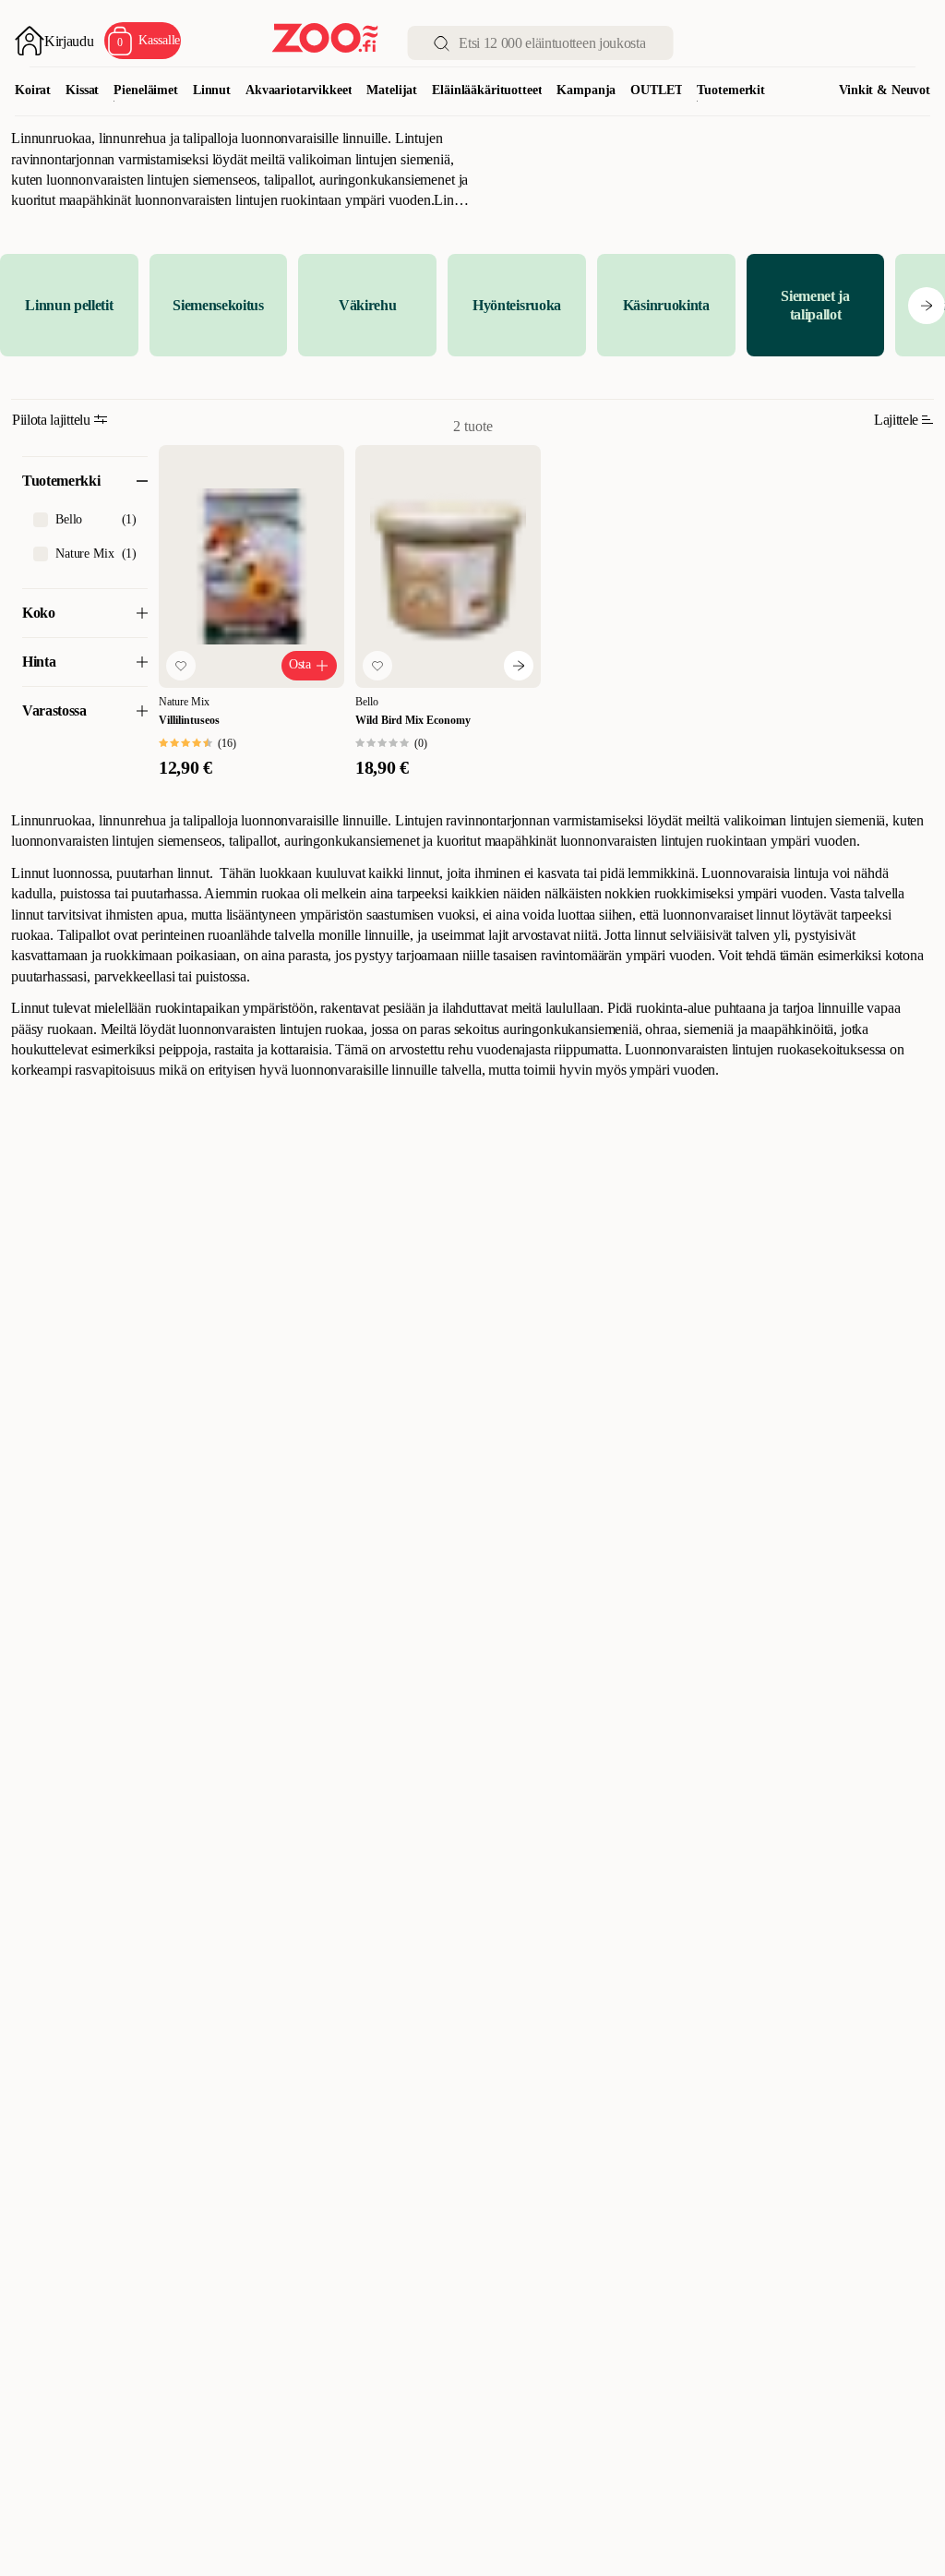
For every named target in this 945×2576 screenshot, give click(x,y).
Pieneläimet (145, 90)
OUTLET (656, 90)
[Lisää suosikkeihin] (181, 666)
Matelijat (392, 90)
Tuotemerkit (730, 90)
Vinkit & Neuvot (885, 90)
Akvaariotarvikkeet (299, 90)
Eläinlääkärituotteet (487, 90)
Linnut (212, 90)
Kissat (82, 90)
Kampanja (586, 90)
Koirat (33, 90)
